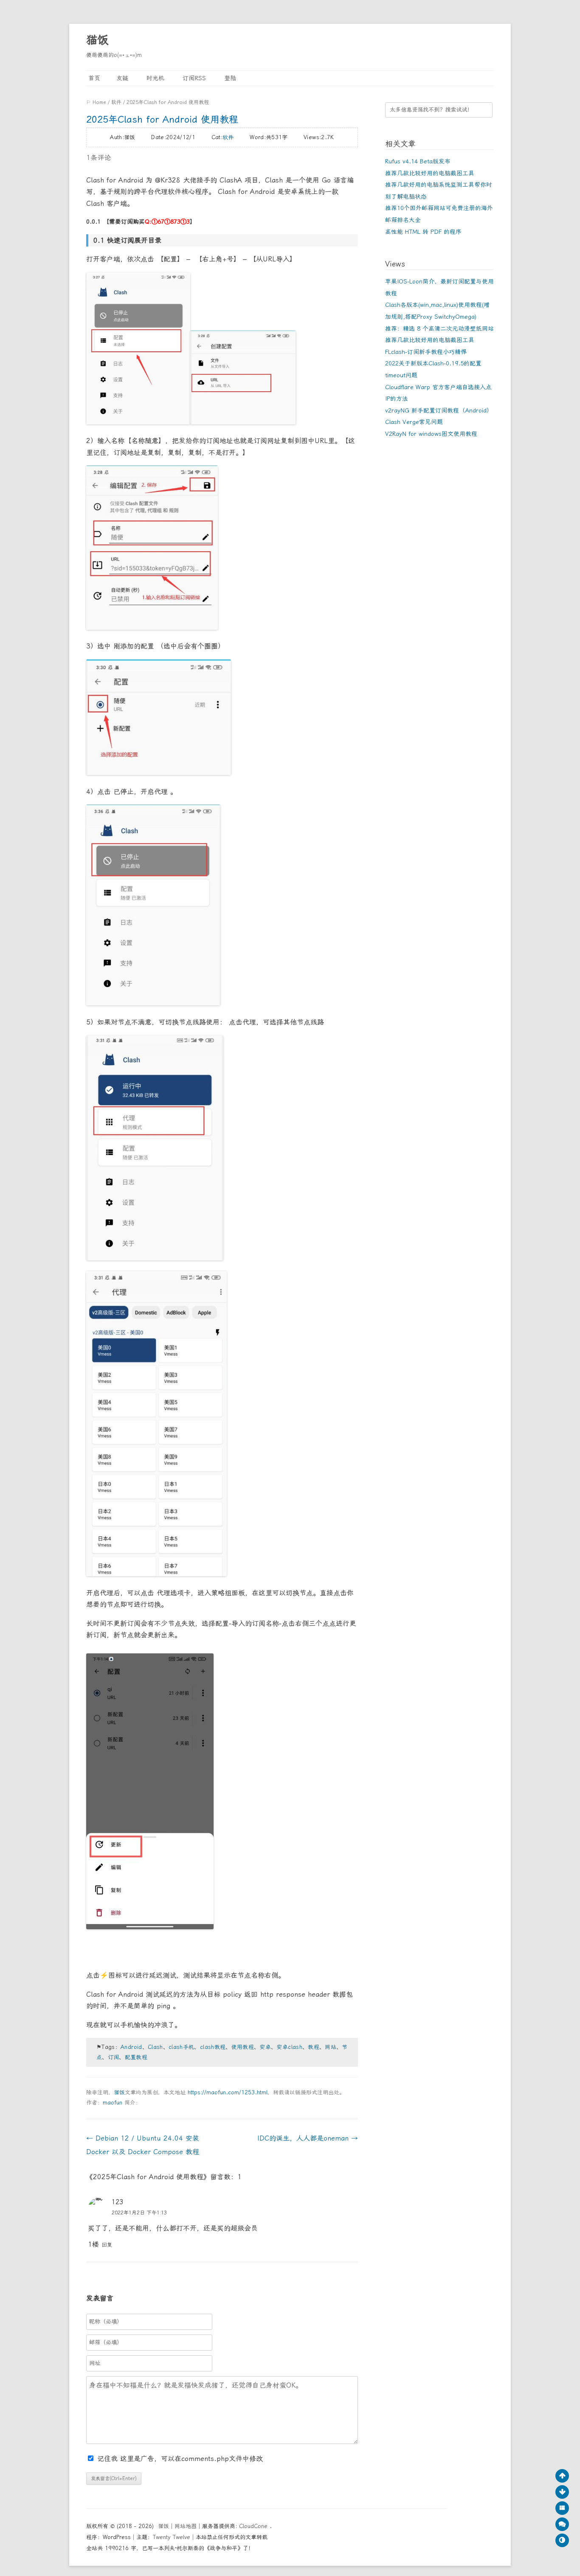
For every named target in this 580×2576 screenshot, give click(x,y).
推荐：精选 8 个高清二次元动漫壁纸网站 (439, 328)
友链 (122, 78)
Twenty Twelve (172, 2537)
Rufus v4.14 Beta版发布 (418, 161)
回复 (107, 2245)
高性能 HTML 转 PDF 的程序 (423, 232)
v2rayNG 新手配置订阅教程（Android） (439, 410)
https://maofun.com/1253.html (228, 2092)
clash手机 (181, 2047)
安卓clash (289, 2047)
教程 (314, 2047)
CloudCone (254, 2526)
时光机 (154, 78)
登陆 (229, 78)
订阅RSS (193, 78)
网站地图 (186, 2526)
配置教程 (136, 2057)
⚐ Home (96, 102)
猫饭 (97, 40)
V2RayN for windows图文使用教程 (431, 434)
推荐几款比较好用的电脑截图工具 (430, 173)
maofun (113, 2103)
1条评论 (99, 158)
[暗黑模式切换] (562, 2540)
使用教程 (243, 2047)
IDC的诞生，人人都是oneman (308, 2138)
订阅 (114, 2057)
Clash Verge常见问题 (414, 422)
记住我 (109, 2459)
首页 (93, 78)
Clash (155, 2047)
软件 (116, 102)
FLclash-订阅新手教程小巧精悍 (426, 352)
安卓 (265, 2047)
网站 (331, 2047)
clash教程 (213, 2047)
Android (131, 2047)
